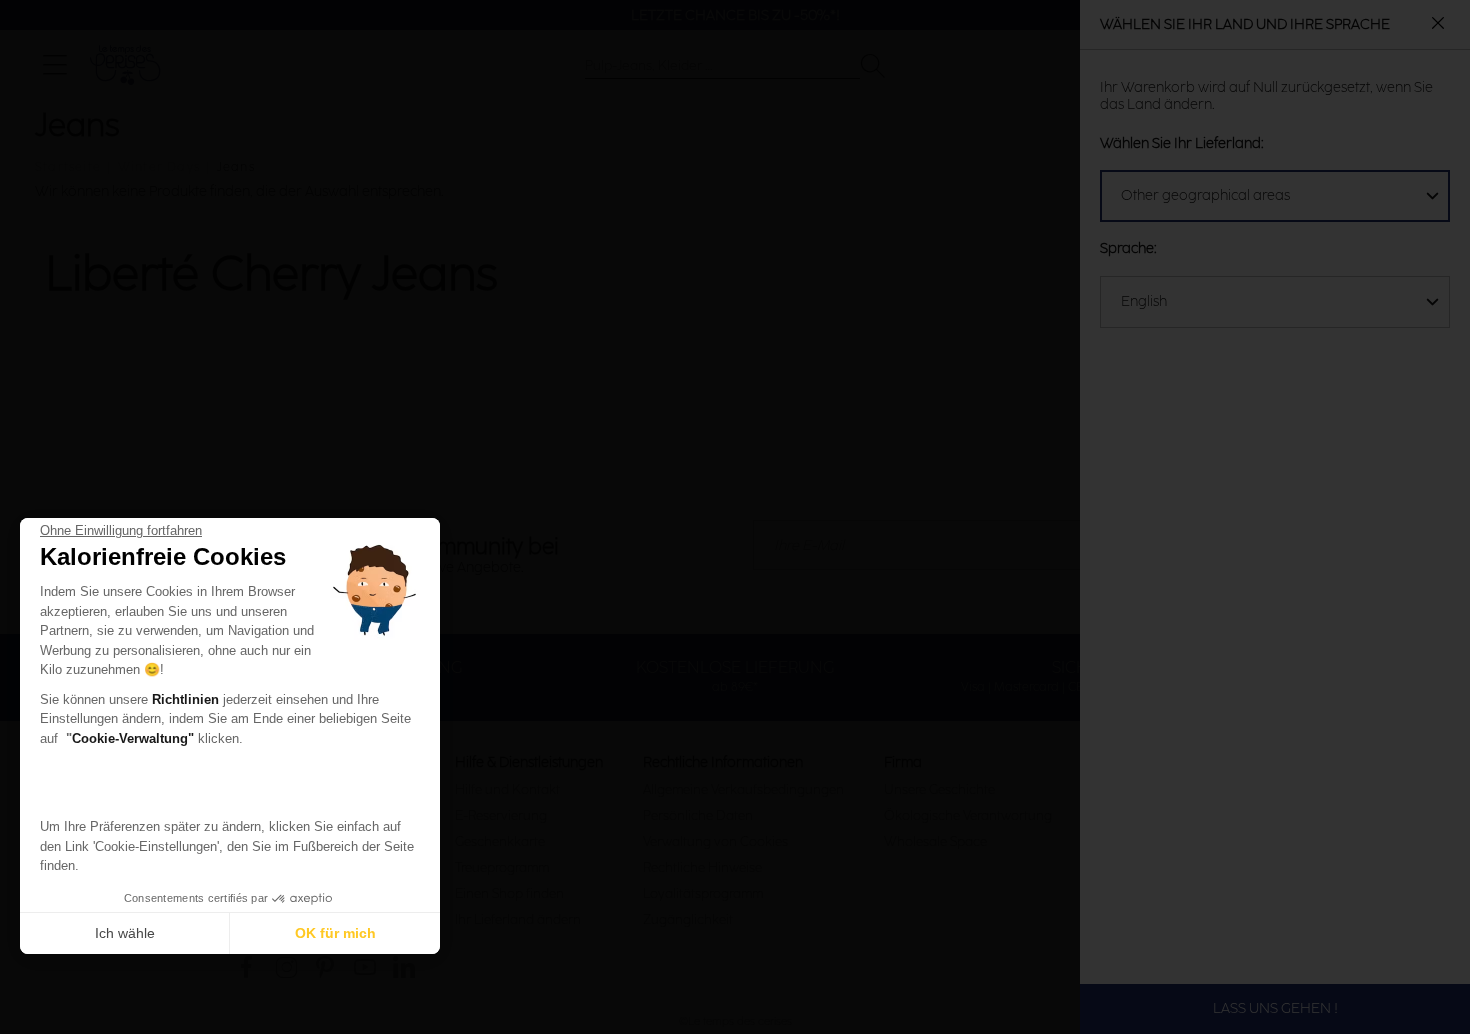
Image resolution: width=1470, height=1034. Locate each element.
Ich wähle (125, 933)
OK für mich (335, 933)
